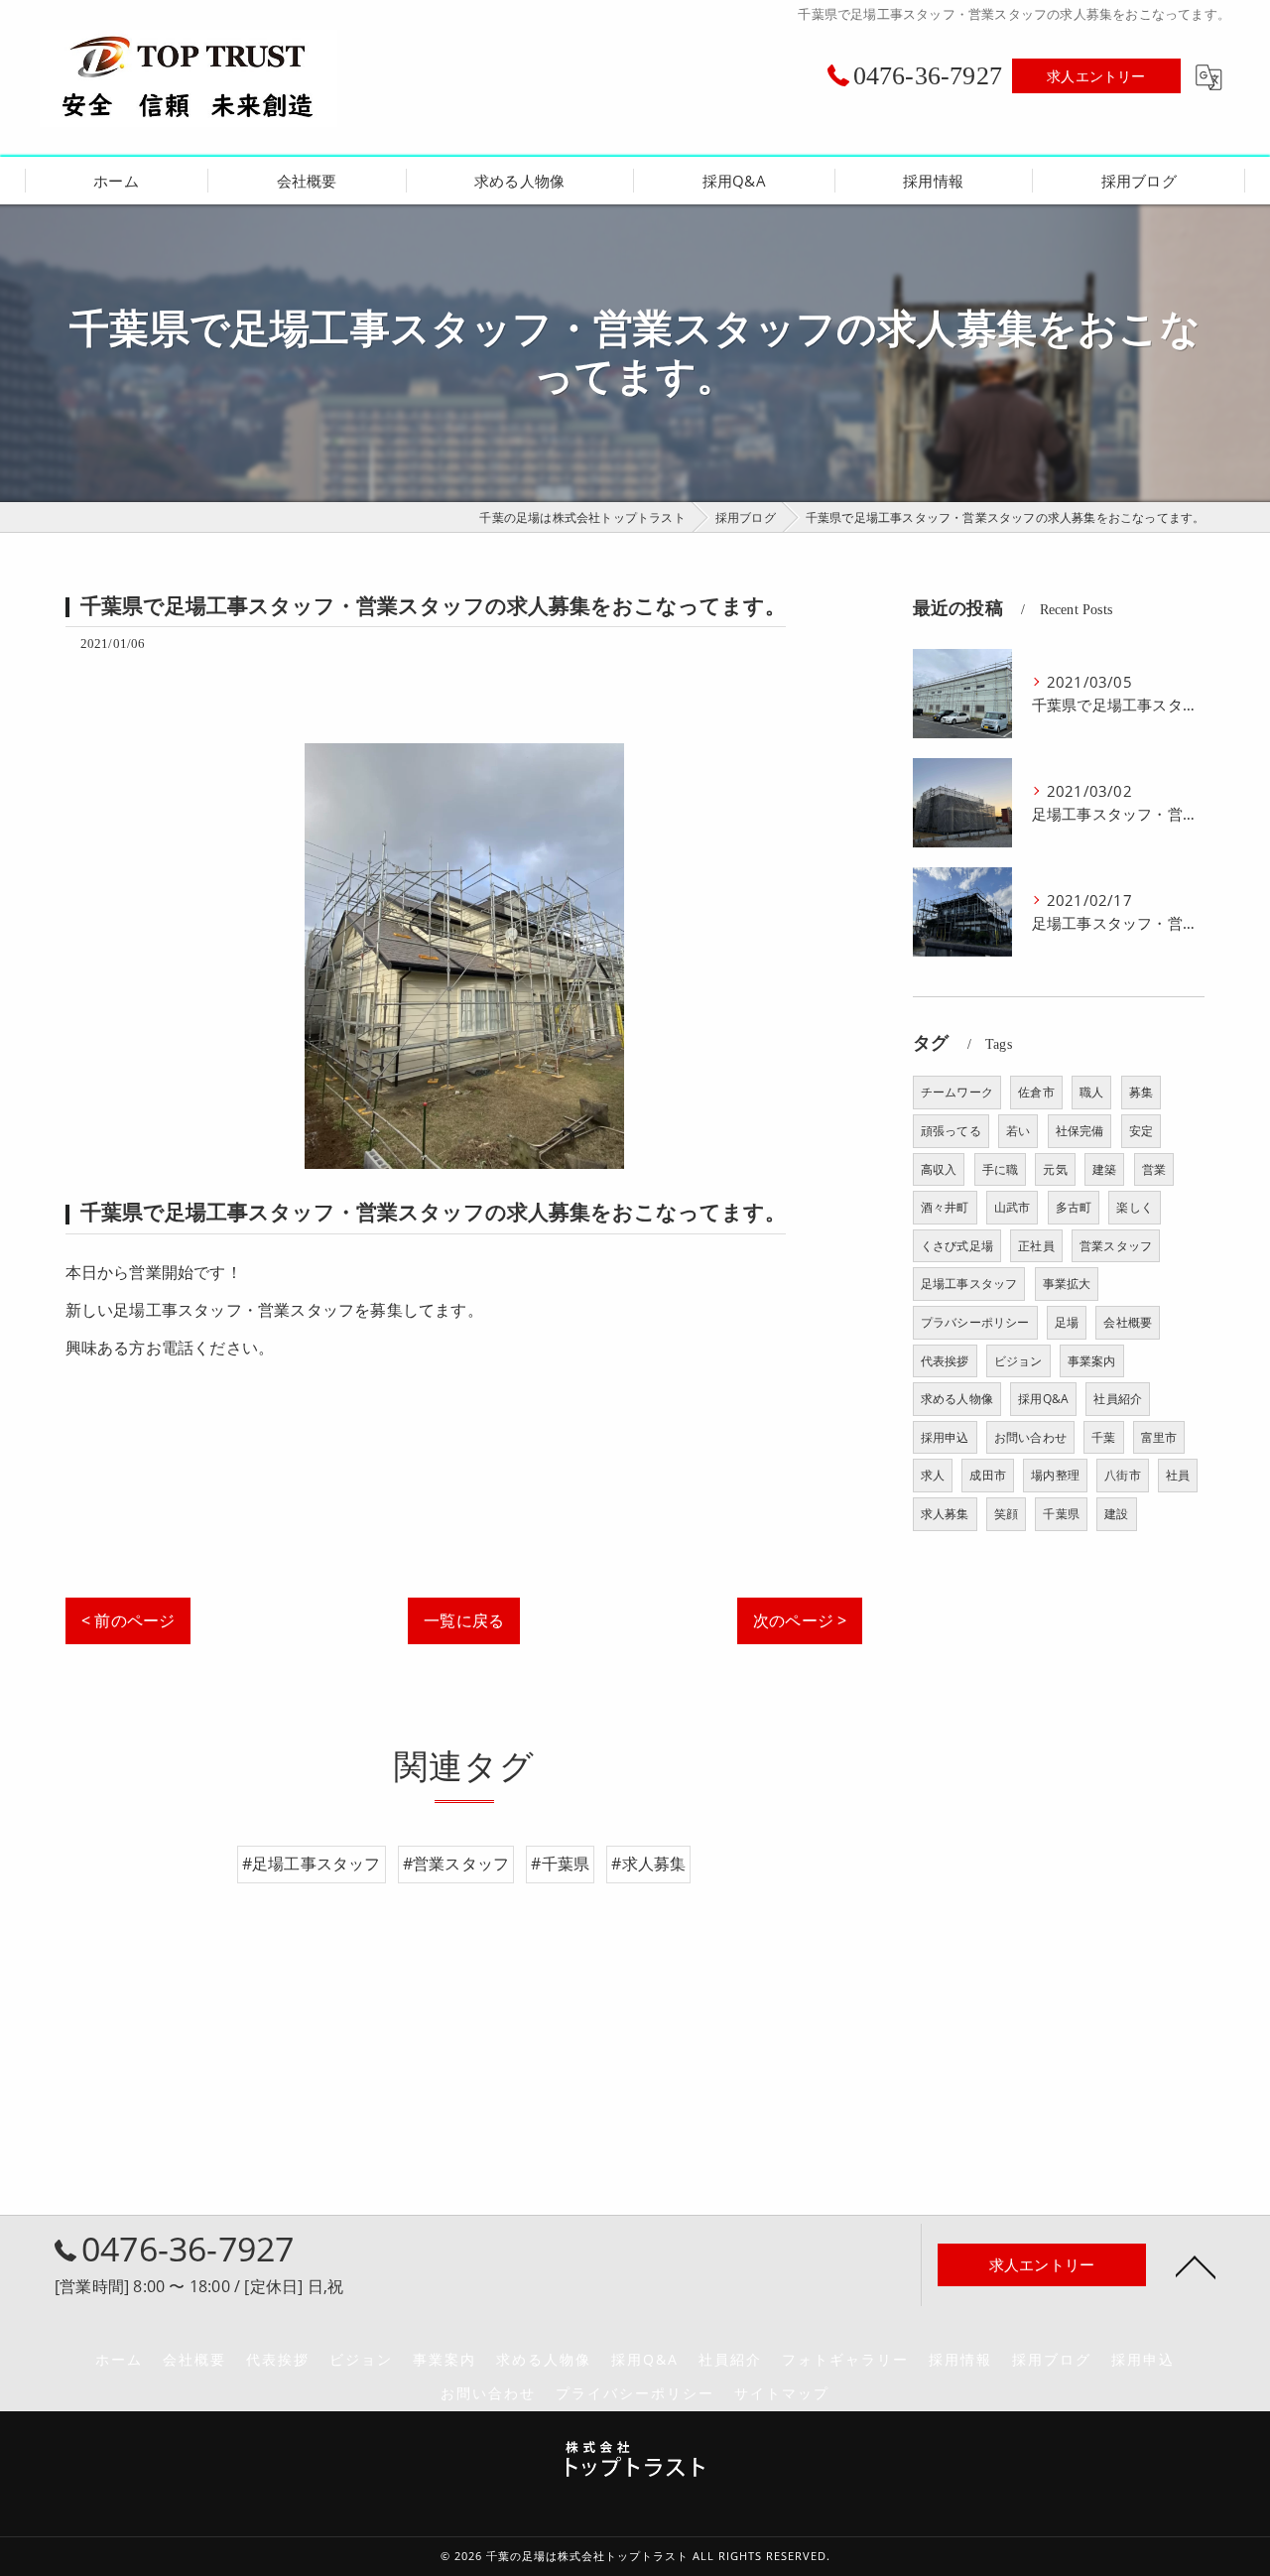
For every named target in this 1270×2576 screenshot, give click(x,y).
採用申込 (945, 1437)
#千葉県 (560, 1864)
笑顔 (1006, 1514)
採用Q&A (1043, 1399)
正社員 (1036, 1246)
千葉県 (1061, 1514)
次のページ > (800, 1620)
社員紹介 (1118, 1399)
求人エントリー (1096, 76)
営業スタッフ (1116, 1246)
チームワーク (957, 1092)
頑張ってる (951, 1131)
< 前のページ (128, 1620)
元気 (1055, 1169)
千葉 (1103, 1437)
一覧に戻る (464, 1620)
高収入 (939, 1169)
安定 (1141, 1131)
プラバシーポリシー (975, 1322)
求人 (933, 1475)
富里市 (1159, 1437)
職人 (1091, 1092)
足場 (1067, 1322)
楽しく (1135, 1207)
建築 (1104, 1169)
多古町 (1074, 1207)
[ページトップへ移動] (1196, 2265)
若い (1018, 1131)
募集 (1141, 1092)
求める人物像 (957, 1399)
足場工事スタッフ (969, 1284)
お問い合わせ (1030, 1437)
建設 (1116, 1514)
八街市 (1123, 1475)
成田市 (988, 1475)
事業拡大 (1067, 1284)
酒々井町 (945, 1207)
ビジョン (1018, 1361)
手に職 (1001, 1169)
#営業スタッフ (456, 1864)
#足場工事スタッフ (312, 1864)
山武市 (1013, 1207)
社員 (1178, 1475)
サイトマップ (782, 2393)
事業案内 (1092, 1361)
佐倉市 (1036, 1092)
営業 (1154, 1169)
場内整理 (1055, 1475)
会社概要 (1128, 1322)
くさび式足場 (957, 1246)
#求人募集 (648, 1864)
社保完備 (1080, 1131)
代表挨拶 (945, 1361)
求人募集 (945, 1514)
